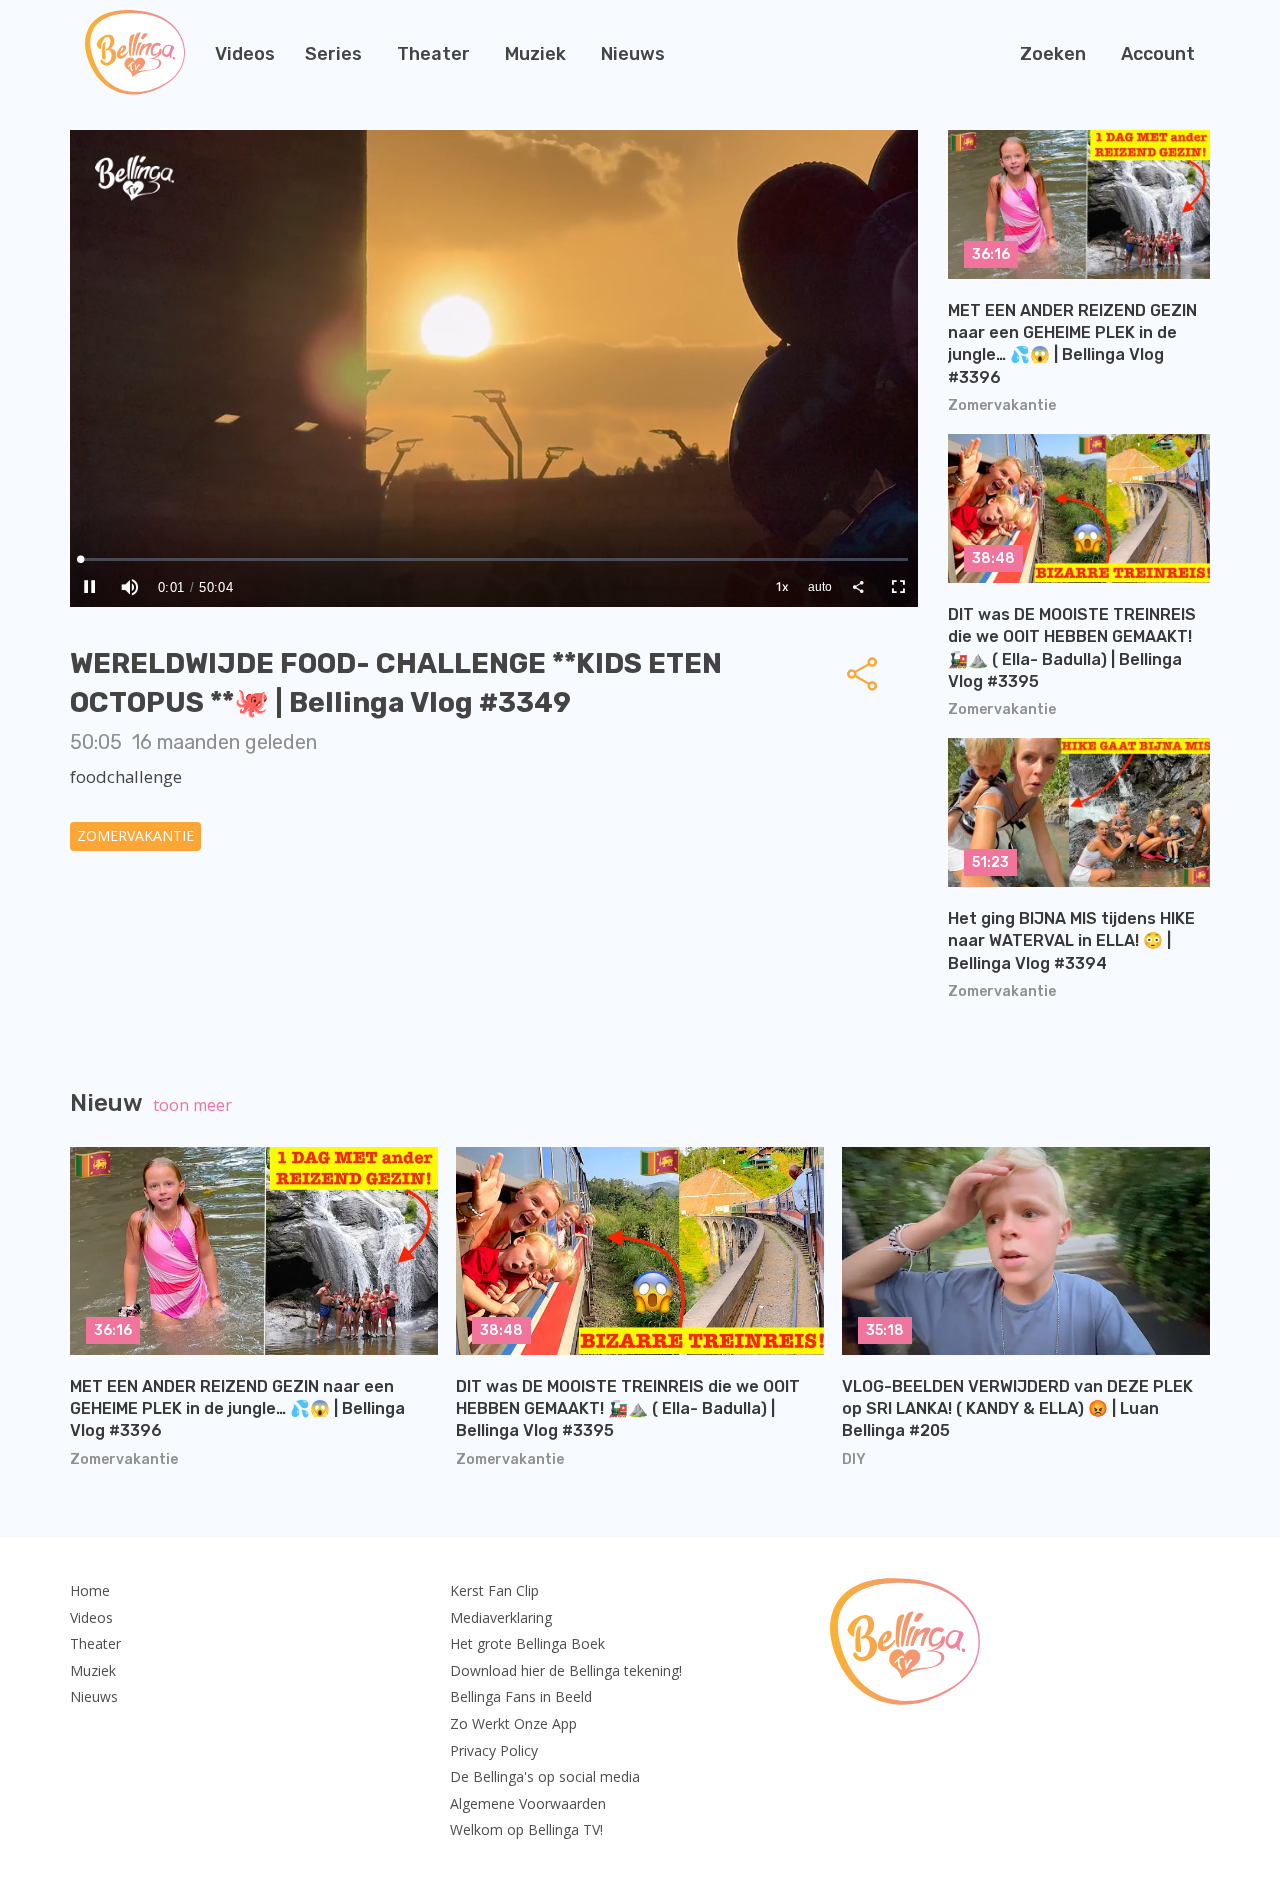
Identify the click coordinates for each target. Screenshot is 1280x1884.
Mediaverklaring (501, 1617)
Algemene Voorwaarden (528, 1803)
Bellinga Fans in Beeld (521, 1696)
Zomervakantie (135, 835)
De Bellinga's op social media (545, 1776)
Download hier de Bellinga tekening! (566, 1670)
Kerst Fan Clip (494, 1590)
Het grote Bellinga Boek (527, 1643)
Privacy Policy (494, 1750)
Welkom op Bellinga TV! (526, 1829)
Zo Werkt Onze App (513, 1723)
